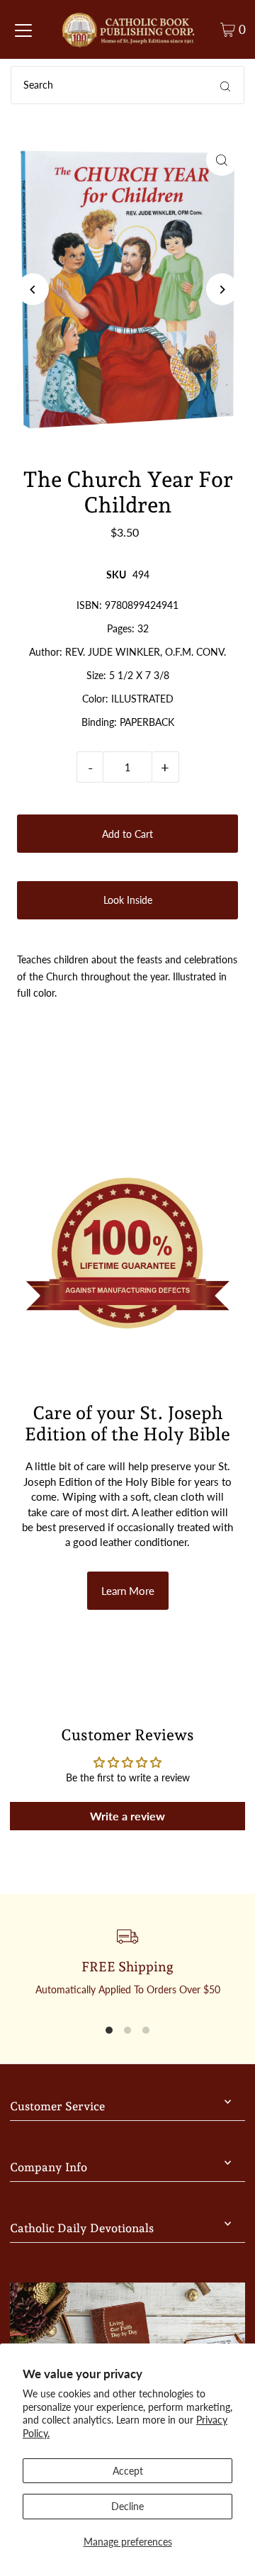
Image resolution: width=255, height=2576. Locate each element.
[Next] (222, 290)
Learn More (128, 1591)
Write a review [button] (127, 1816)
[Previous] (33, 290)
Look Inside (128, 900)
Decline (127, 2506)
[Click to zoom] (222, 160)
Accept (128, 2471)
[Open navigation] (23, 30)
